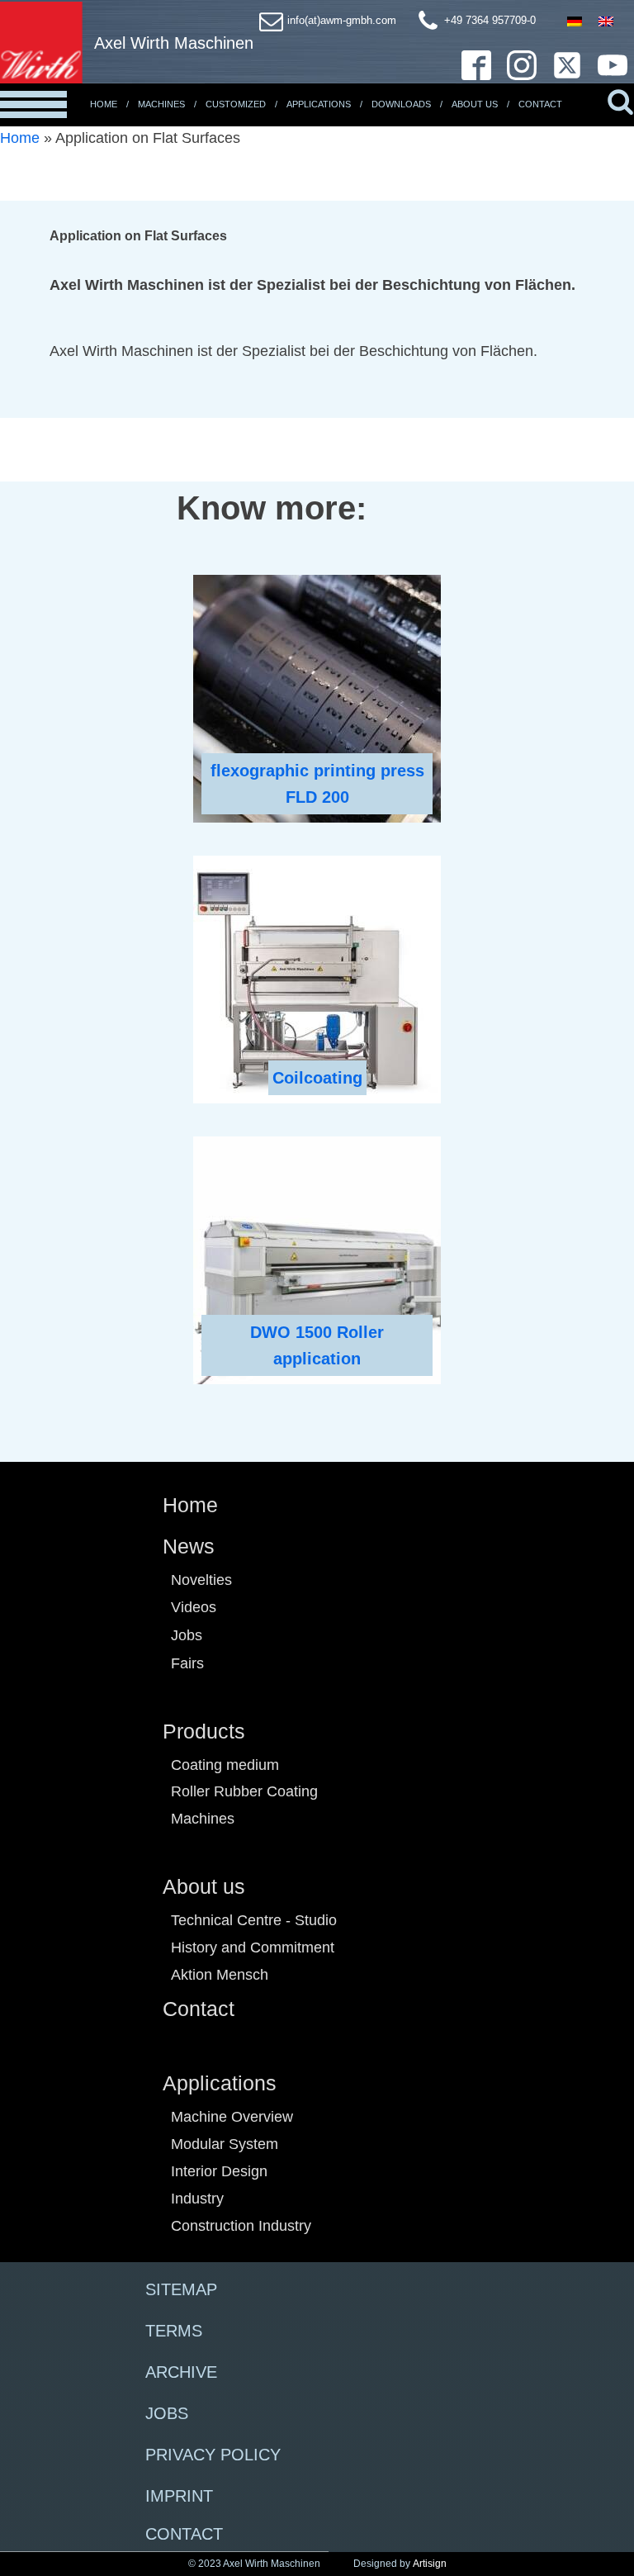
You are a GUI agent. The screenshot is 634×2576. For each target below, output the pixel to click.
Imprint (179, 2496)
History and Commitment (253, 1947)
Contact (540, 104)
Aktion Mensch (220, 1975)
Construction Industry (241, 2226)
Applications (319, 104)
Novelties (201, 1580)
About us (204, 1886)
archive (181, 2372)
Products (204, 1731)
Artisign (430, 2564)
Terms (174, 2331)
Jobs (187, 1635)
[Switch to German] (575, 21)
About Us (475, 104)
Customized (236, 104)
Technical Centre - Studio (254, 1920)
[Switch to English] (606, 21)
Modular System (225, 2144)
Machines (161, 104)
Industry (197, 2199)
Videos (194, 1607)
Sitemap (181, 2289)
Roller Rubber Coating (244, 1791)
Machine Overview (232, 2117)
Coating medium (225, 1765)
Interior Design (219, 2171)
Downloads (401, 104)
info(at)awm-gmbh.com (342, 20)
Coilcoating (317, 1078)
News (189, 1546)
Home (104, 104)
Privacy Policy (213, 2455)
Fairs (187, 1663)
